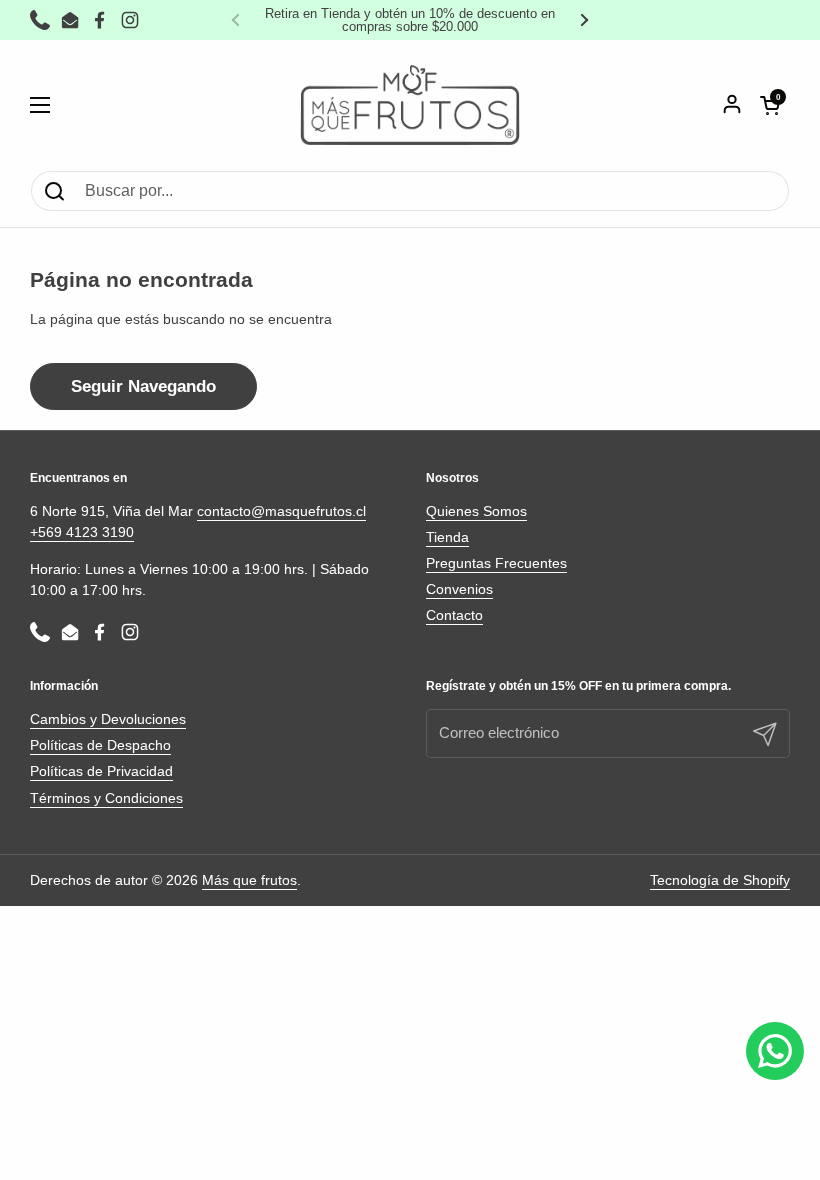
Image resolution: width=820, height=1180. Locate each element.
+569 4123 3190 (82, 532)
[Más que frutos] (410, 105)
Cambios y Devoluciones (108, 719)
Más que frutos (249, 880)
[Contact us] (775, 1051)
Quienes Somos (476, 511)
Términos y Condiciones (106, 798)
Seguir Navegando (143, 386)
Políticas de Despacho (100, 745)
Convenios (459, 589)
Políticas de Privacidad (101, 771)
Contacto (454, 615)
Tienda (447, 537)
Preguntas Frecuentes (496, 563)
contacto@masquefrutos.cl (281, 511)
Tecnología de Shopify (720, 880)
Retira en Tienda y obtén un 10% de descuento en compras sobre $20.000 (410, 20)
